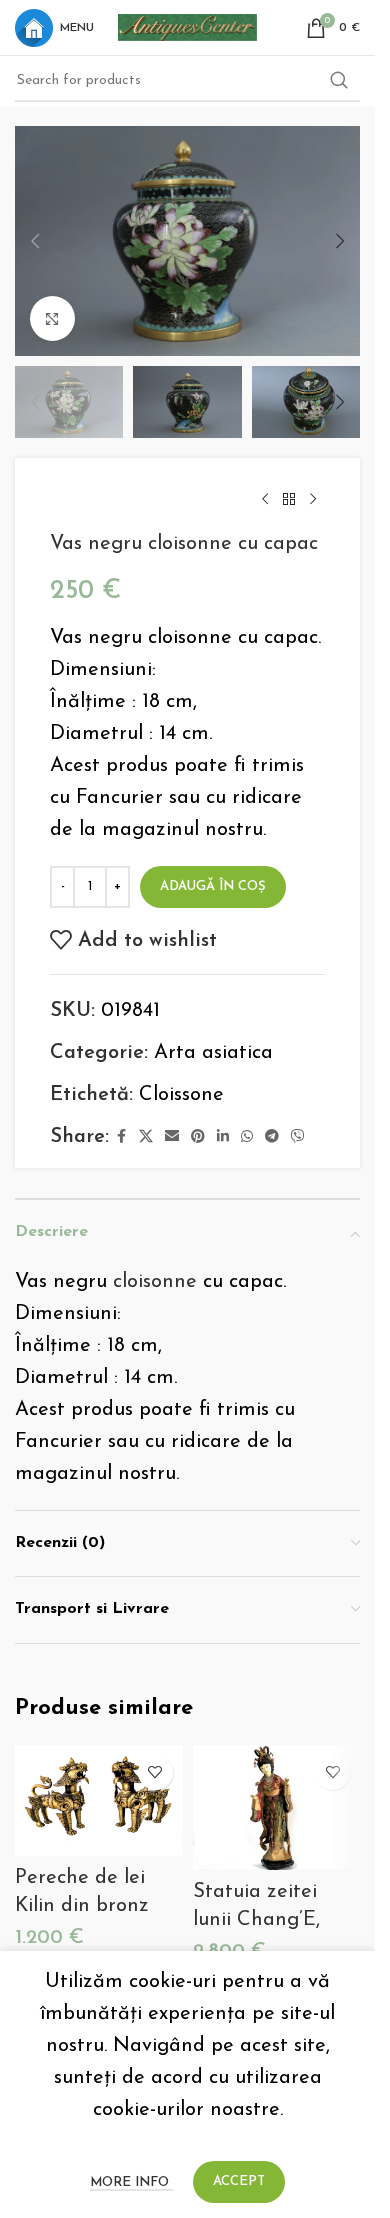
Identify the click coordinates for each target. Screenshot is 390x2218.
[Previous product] (265, 500)
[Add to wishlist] (155, 1772)
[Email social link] (172, 1137)
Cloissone (181, 1095)
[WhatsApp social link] (247, 1137)
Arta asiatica (213, 1053)
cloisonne (155, 1282)
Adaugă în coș (213, 886)
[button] (35, 241)
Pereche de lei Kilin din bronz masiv (82, 1906)
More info (131, 2182)
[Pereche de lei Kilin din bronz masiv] (99, 1801)
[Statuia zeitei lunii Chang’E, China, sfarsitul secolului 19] (277, 1808)
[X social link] (146, 1137)
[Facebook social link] (121, 1137)
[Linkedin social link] (223, 1137)
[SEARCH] (339, 81)
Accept (239, 2181)
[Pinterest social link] (198, 1137)
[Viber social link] (298, 1137)
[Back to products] (289, 500)
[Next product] (313, 500)
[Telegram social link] (272, 1137)
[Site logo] (188, 26)
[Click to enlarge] (52, 318)
